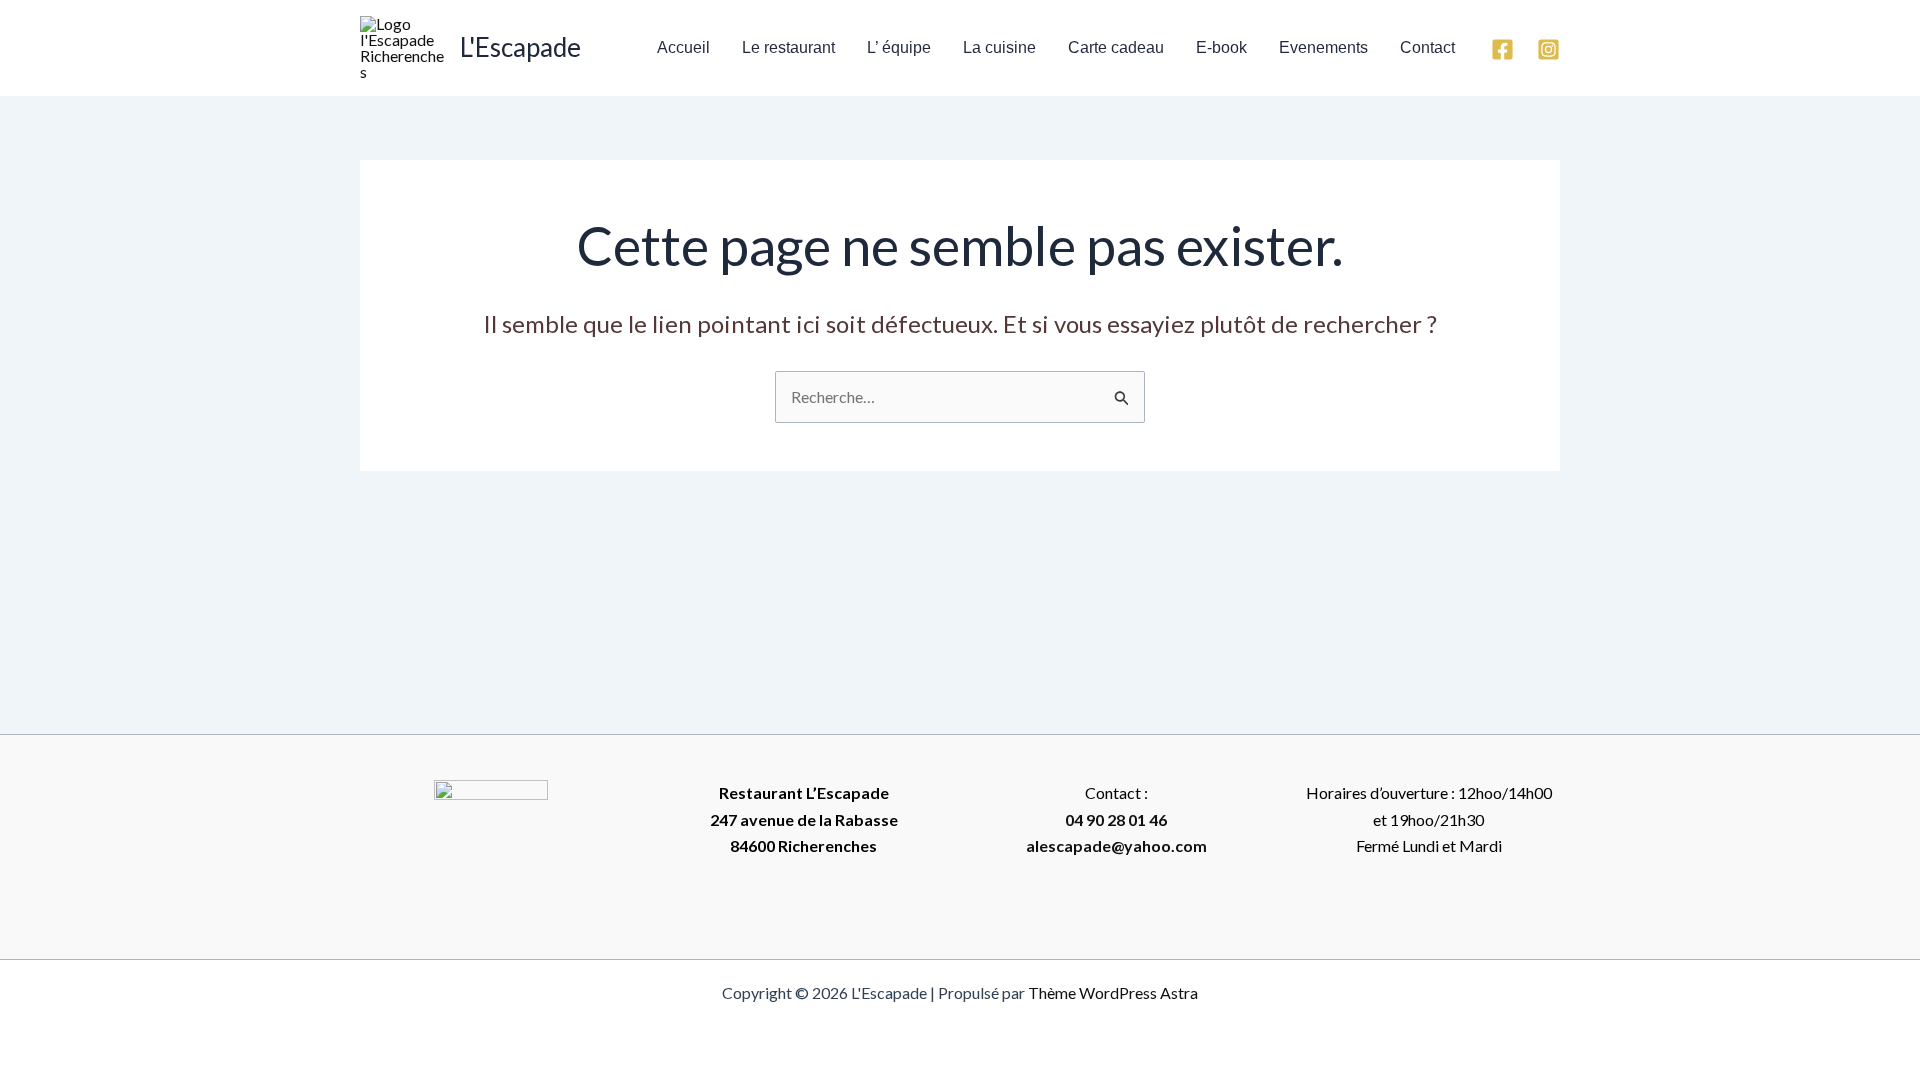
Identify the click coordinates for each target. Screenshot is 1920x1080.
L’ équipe (899, 47)
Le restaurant (788, 47)
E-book (1221, 47)
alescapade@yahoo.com (1116, 845)
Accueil (683, 47)
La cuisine (999, 47)
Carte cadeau (1116, 47)
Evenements (1323, 47)
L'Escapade (520, 47)
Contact (1427, 47)
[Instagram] (1548, 49)
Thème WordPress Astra (1113, 992)
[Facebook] (1502, 49)
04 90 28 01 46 (1116, 819)
